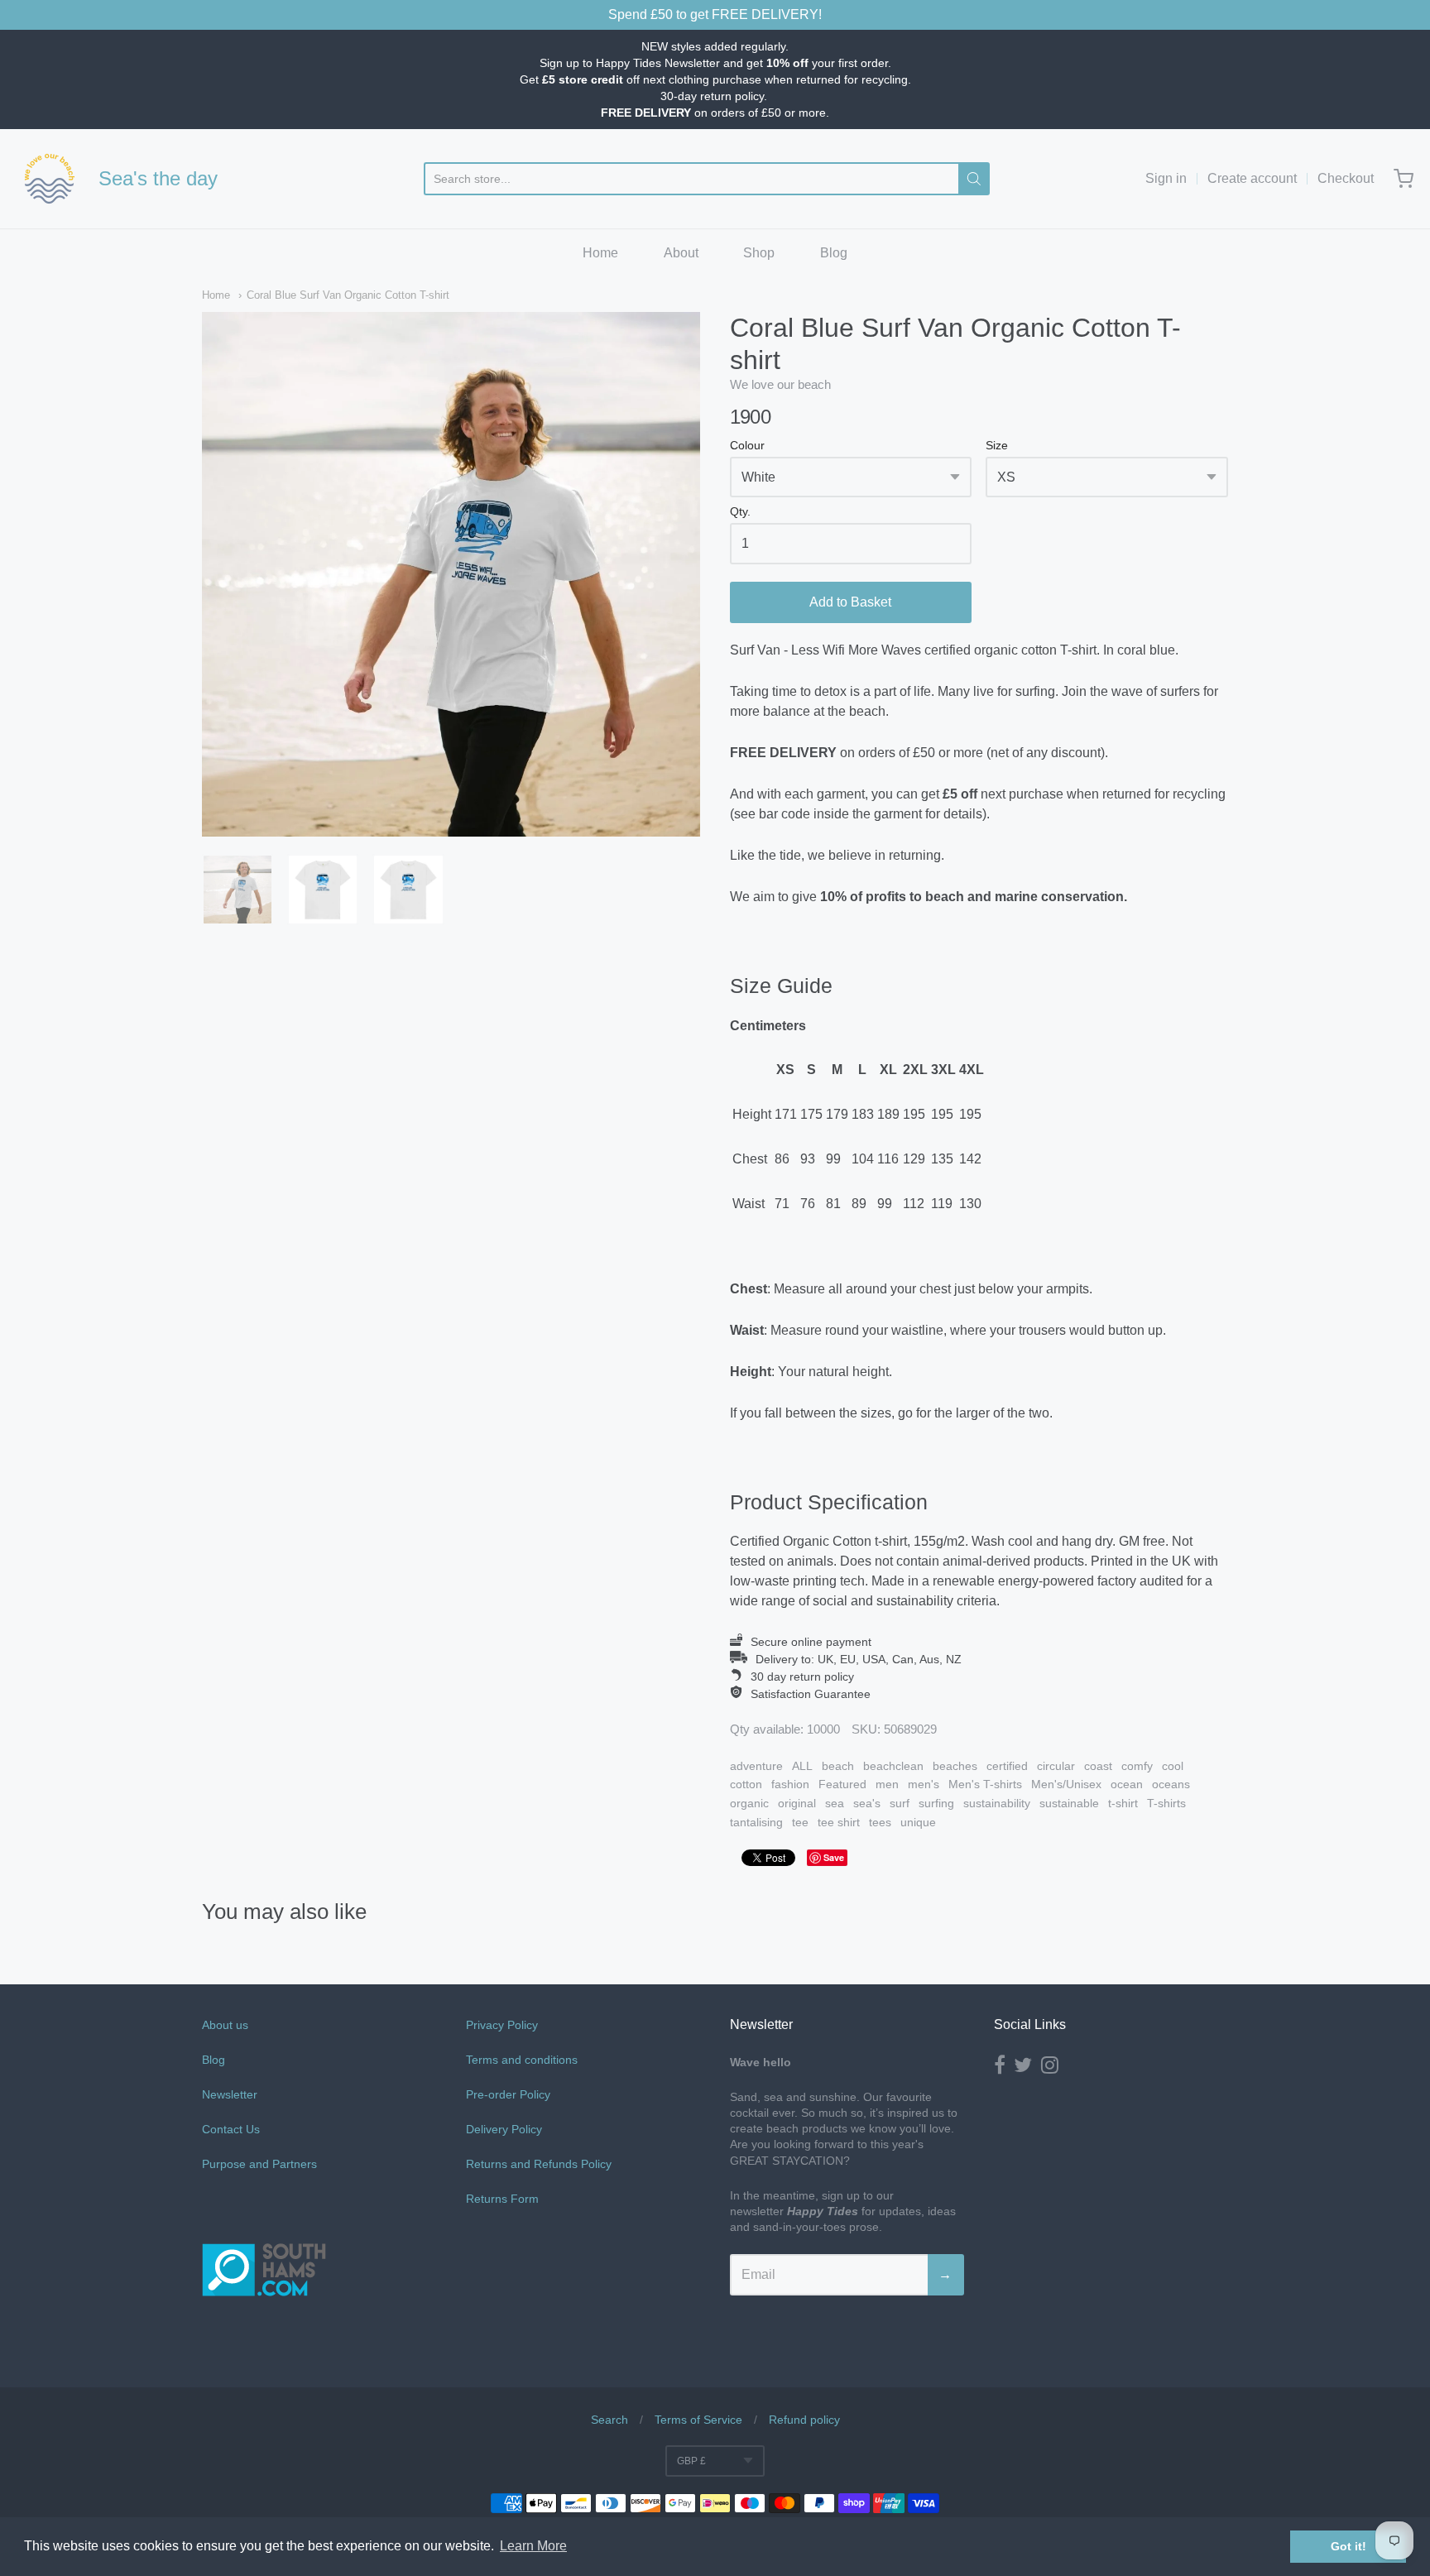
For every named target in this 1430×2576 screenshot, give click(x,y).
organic (749, 1803)
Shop (759, 253)
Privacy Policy (502, 2025)
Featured (842, 1784)
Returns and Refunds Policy (539, 2164)
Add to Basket (850, 602)
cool (1173, 1766)
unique (918, 1822)
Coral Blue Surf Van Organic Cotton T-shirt (348, 295)
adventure (756, 1766)
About (681, 253)
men (887, 1784)
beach (838, 1766)
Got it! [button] (1348, 2546)
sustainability (997, 1803)
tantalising (756, 1822)
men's (924, 1784)
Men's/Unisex (1066, 1784)
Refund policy (804, 2420)
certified (1007, 1766)
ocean (1127, 1784)
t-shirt (1123, 1803)
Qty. (740, 512)
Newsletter (230, 2094)
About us (225, 2025)
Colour (747, 446)
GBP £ (691, 2461)
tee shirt (839, 1822)
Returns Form (502, 2199)
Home (600, 253)
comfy (1137, 1766)
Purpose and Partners (261, 2164)
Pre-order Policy (508, 2094)
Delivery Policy (504, 2129)
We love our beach (780, 384)
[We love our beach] (50, 179)
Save (834, 1857)
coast (1098, 1766)
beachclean (893, 1766)
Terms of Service (698, 2420)
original (797, 1803)
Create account (1252, 178)
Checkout (1346, 178)
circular (1056, 1766)
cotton (746, 1784)
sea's (867, 1803)
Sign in (1166, 178)
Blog (834, 253)
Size (997, 446)
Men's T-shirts (985, 1784)
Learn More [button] (533, 2546)
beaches (955, 1766)
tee (800, 1822)
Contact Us (231, 2129)
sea (835, 1803)
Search (609, 2420)
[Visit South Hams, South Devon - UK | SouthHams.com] (264, 2344)
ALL (802, 1766)
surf (900, 1803)
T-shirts (1166, 1803)
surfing (936, 1803)
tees (880, 1822)
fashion (790, 1784)
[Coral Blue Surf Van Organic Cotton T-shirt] (238, 890)
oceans (1171, 1784)
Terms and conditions (522, 2060)
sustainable (1069, 1803)
